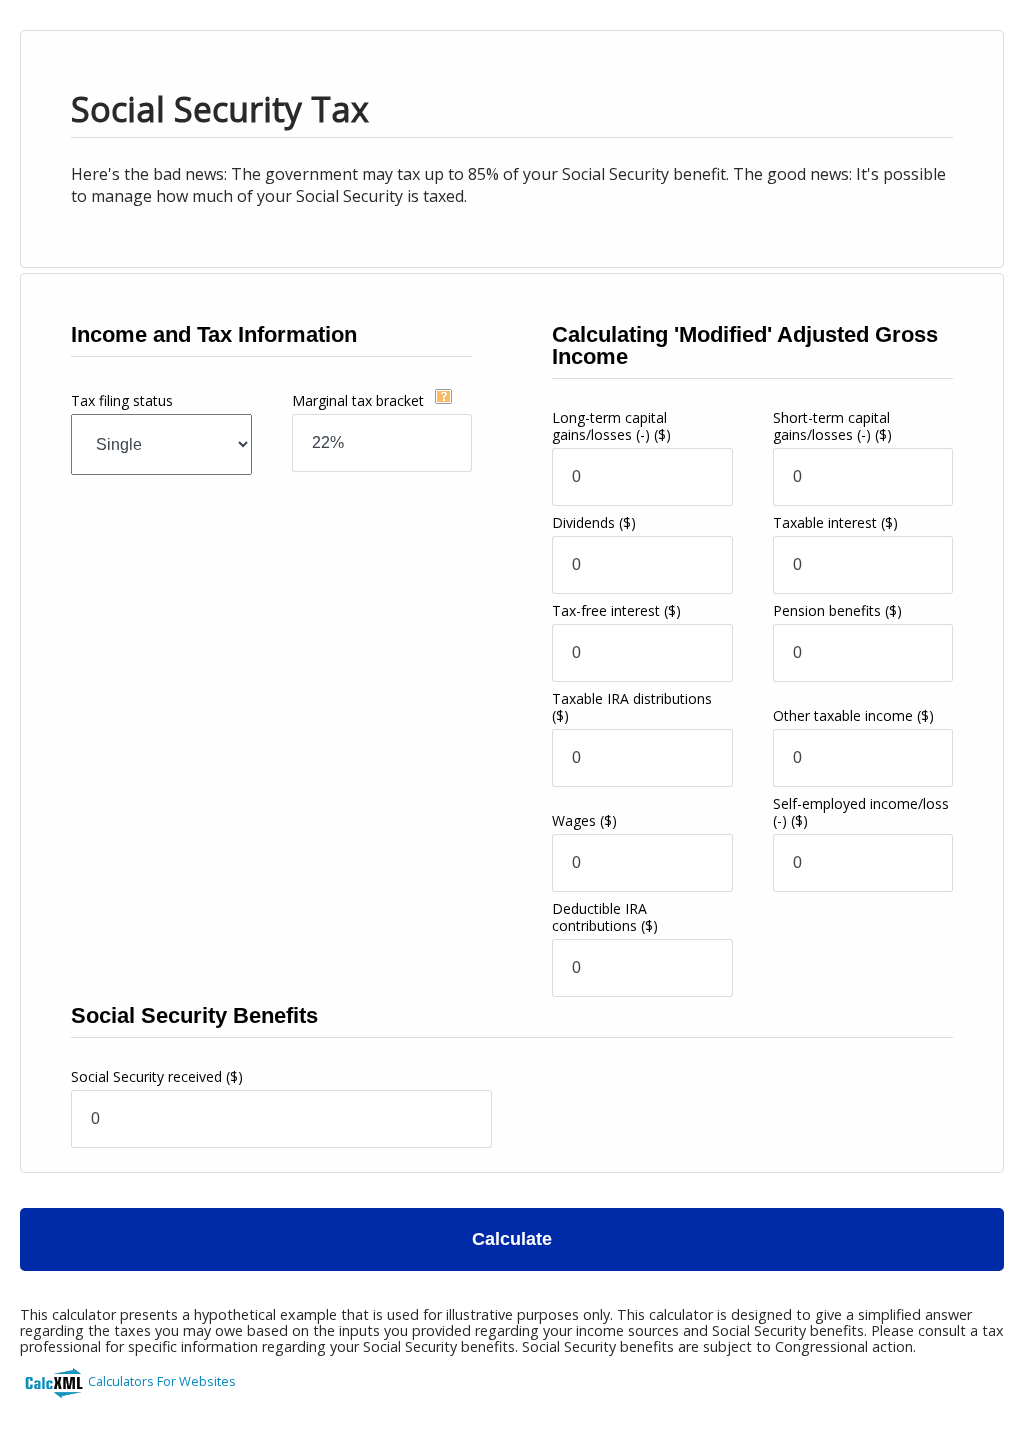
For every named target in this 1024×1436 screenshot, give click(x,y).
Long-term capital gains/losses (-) (611, 426)
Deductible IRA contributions (605, 917)
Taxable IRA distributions (632, 707)
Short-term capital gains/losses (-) (832, 426)
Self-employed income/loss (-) (861, 812)
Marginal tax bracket (360, 400)
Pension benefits (837, 610)
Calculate (512, 1239)
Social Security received (157, 1076)
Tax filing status (122, 400)
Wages (584, 820)
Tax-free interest (616, 610)
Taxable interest (835, 522)
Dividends (594, 522)
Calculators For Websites (162, 1381)
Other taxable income (853, 715)
